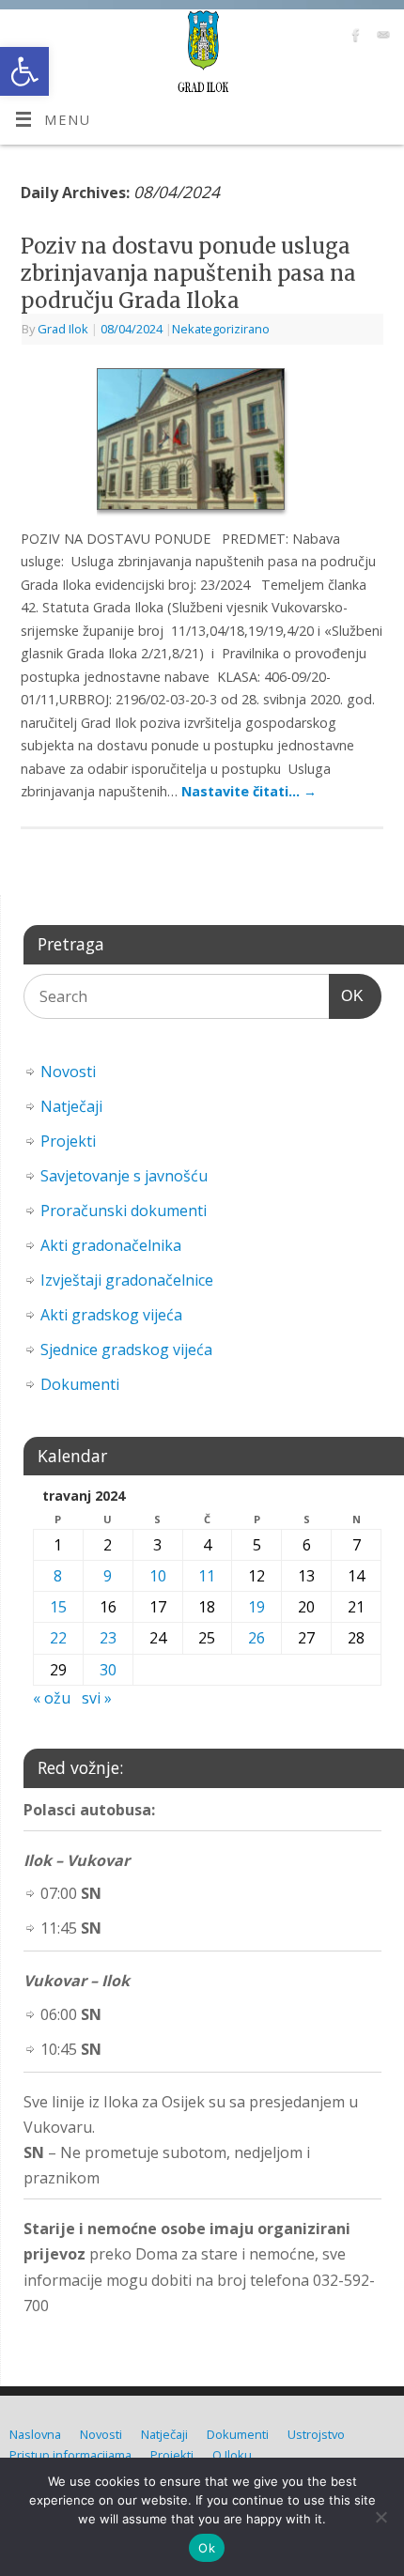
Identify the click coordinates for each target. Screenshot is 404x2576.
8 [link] (58, 1576)
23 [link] (108, 1638)
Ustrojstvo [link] (316, 2434)
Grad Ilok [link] (63, 329)
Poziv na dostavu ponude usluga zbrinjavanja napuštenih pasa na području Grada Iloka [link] (188, 273)
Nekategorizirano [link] (221, 329)
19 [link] (256, 1607)
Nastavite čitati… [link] (249, 791)
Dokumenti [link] (80, 1384)
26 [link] (256, 1638)
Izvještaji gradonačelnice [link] (127, 1280)
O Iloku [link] (232, 2455)
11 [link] (207, 1576)
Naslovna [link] (35, 2434)
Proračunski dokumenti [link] (124, 1211)
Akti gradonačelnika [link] (111, 1245)
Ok (207, 2548)
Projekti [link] (68, 1141)
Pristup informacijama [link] (70, 2455)
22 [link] (58, 1638)
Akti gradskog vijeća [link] (111, 1315)
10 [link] (158, 1576)
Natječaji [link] (71, 1106)
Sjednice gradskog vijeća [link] (126, 1350)
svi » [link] (97, 1698)
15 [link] (58, 1607)
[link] (24, 71)
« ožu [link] (52, 1698)
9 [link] (108, 1576)
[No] (381, 2517)
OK (347, 995)
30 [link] (108, 1670)
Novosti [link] (68, 1072)
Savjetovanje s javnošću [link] (124, 1176)
